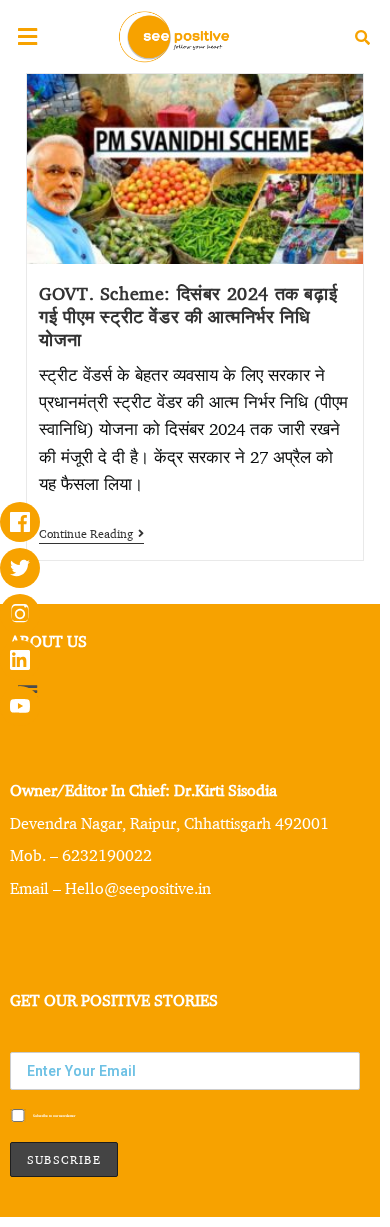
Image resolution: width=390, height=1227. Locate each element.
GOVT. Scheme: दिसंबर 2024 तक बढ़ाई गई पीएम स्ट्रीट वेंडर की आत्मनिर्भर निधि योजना (188, 315)
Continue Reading (91, 534)
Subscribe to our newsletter (53, 1116)
